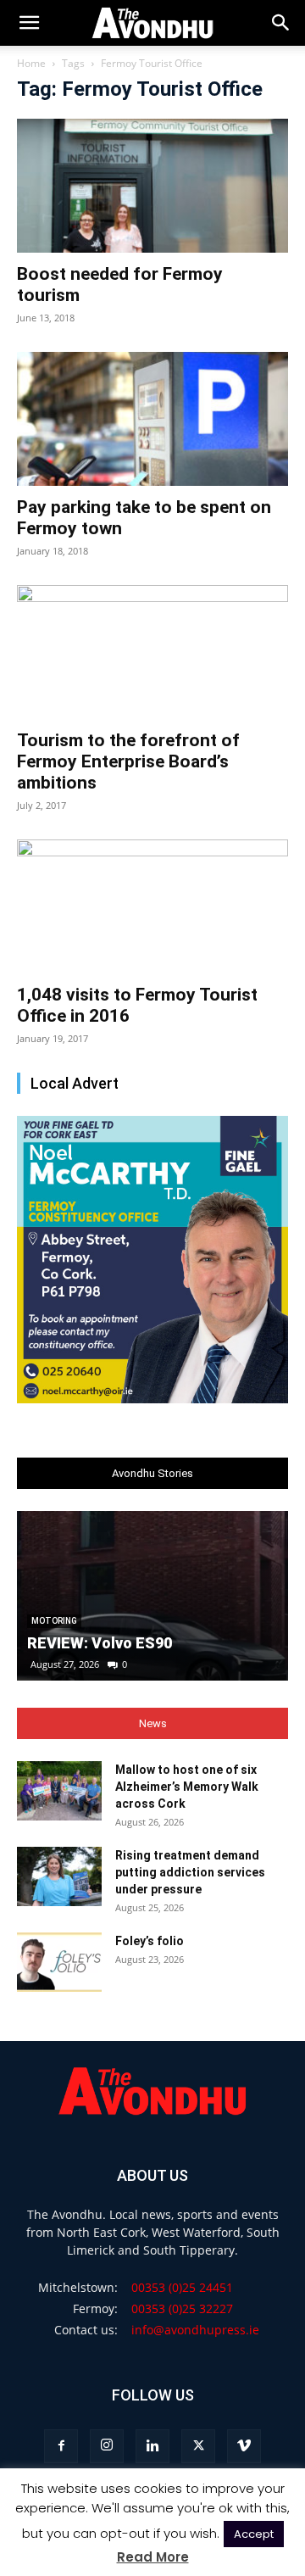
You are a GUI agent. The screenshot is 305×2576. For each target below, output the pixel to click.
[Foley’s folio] (59, 1962)
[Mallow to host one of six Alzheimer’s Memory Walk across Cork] (59, 1791)
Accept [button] (254, 2534)
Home (31, 63)
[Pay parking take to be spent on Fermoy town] (152, 419)
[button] (281, 23)
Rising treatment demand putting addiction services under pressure (190, 1872)
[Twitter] (198, 2446)
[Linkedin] (152, 2446)
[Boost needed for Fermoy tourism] (152, 186)
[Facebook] (61, 2446)
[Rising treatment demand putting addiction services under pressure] (59, 1876)
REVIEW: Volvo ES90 (100, 1643)
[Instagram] (107, 2446)
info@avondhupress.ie (195, 2330)
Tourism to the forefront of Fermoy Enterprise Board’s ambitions (128, 761)
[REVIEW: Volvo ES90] (152, 1596)
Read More (153, 2557)
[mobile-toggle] (29, 23)
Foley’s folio (150, 1941)
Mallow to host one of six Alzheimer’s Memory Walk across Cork (187, 1787)
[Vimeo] (244, 2446)
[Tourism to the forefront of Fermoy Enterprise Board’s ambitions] (152, 652)
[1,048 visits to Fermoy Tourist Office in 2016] (152, 906)
